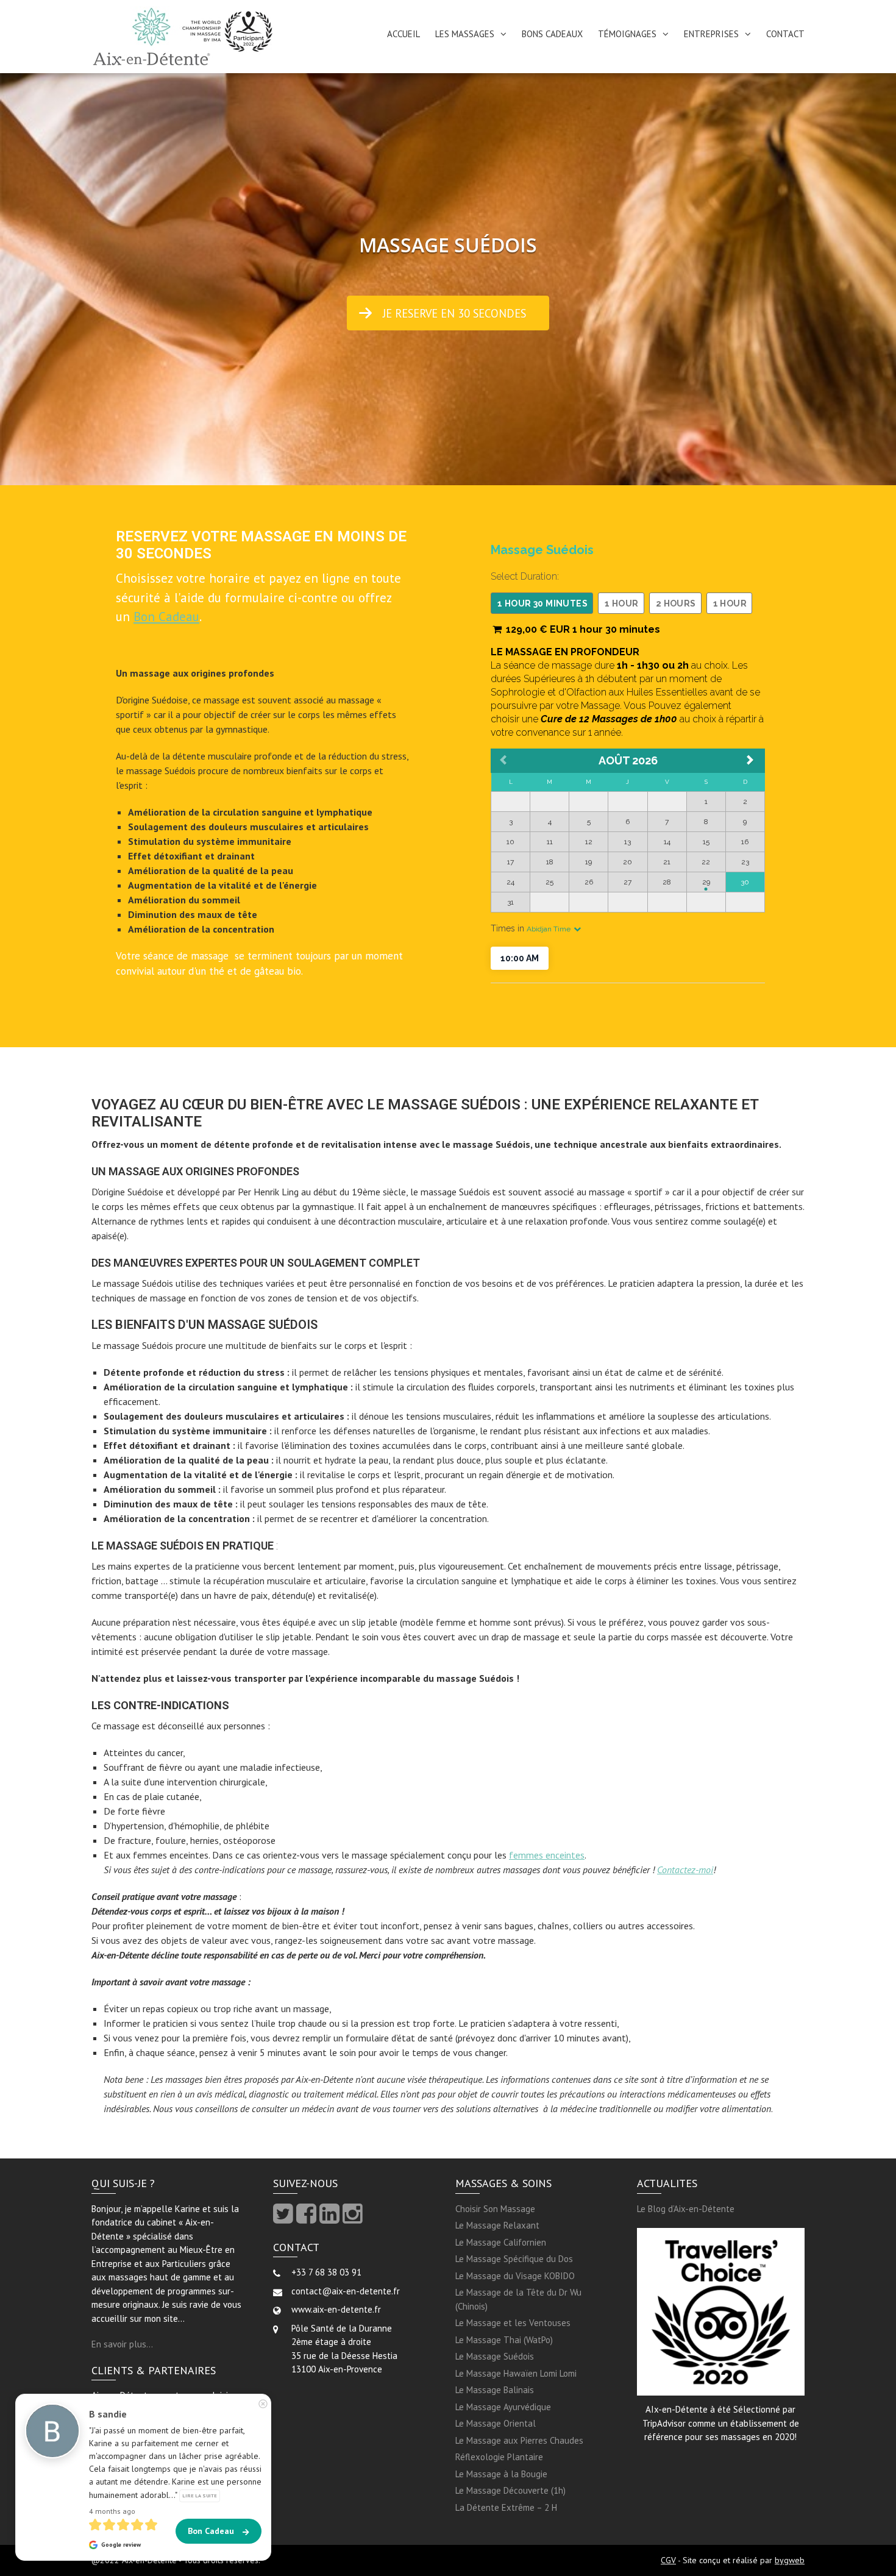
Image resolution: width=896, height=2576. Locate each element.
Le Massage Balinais (495, 2390)
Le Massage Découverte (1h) (510, 2490)
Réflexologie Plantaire (499, 2457)
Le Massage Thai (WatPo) (504, 2340)
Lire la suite (200, 2495)
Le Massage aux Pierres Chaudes (519, 2440)
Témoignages (627, 34)
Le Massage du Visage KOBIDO (515, 2276)
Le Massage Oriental (496, 2423)
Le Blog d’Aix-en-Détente (686, 2209)
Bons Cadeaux (552, 34)
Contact (785, 34)
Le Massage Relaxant (497, 2225)
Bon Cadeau (166, 617)
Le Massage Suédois (495, 2356)
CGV (668, 2560)
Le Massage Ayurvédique (503, 2407)
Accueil (404, 34)
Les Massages (465, 34)
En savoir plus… (122, 2344)
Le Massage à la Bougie (501, 2474)
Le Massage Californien (501, 2242)
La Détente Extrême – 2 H (506, 2507)
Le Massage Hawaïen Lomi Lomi (516, 2373)
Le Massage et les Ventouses (513, 2323)
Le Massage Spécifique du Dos (514, 2259)
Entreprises (711, 34)
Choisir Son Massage (495, 2209)
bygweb (790, 2560)
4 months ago (112, 2511)
